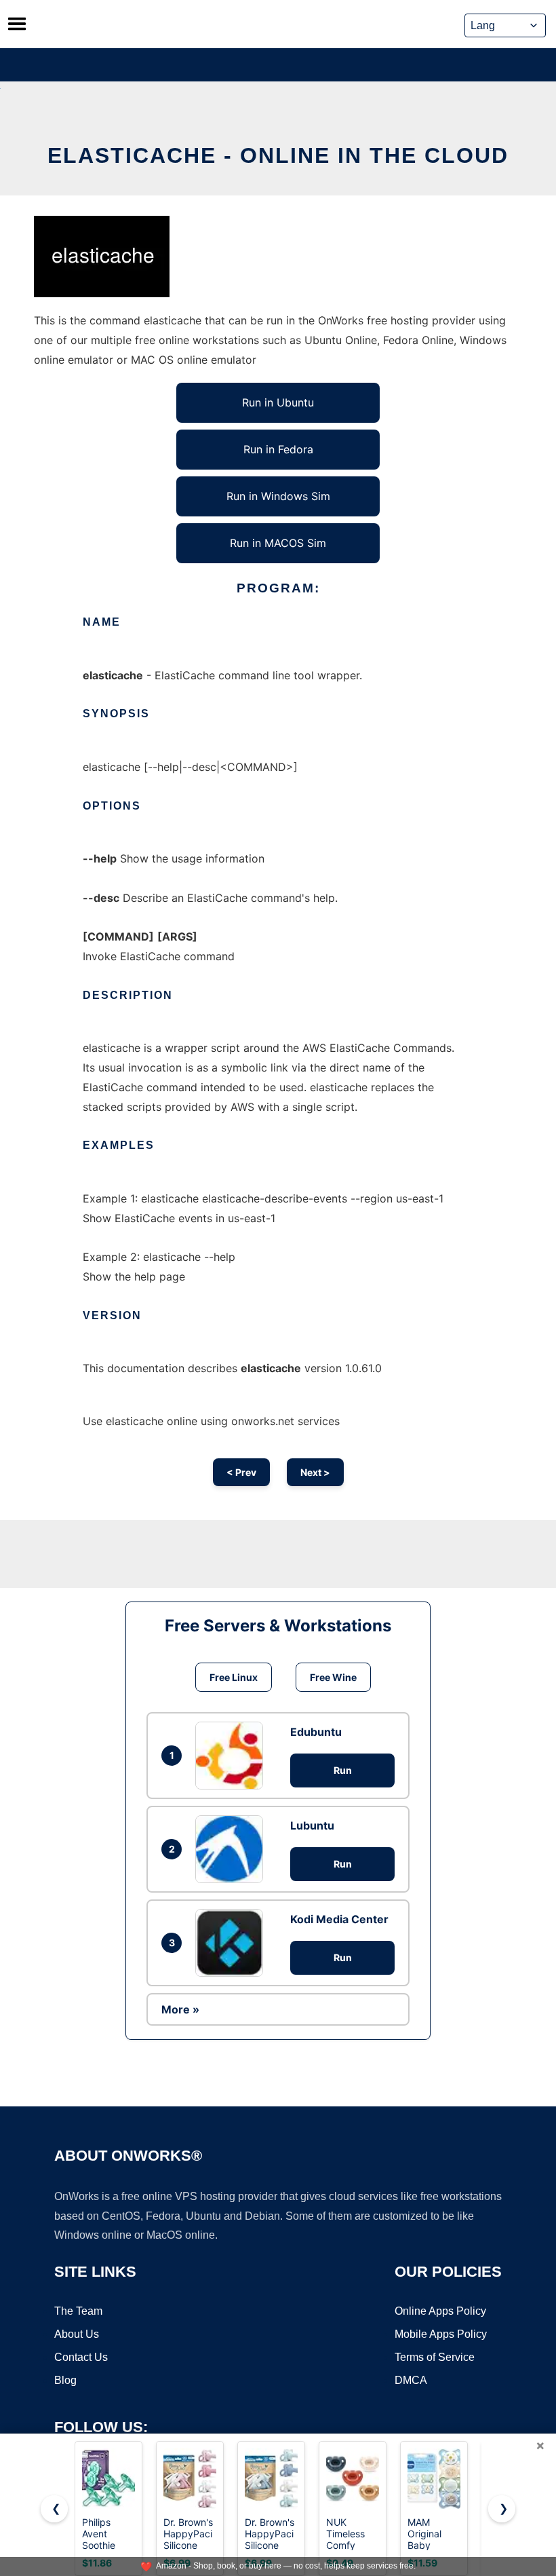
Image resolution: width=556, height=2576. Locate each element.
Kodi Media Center (339, 1919)
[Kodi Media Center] (233, 1943)
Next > (315, 1472)
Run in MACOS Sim (278, 543)
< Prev (241, 1472)
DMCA (411, 2380)
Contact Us (81, 2357)
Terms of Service (435, 2357)
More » (180, 2009)
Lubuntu (312, 1825)
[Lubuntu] (233, 1849)
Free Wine (333, 1677)
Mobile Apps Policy (441, 2334)
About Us (77, 2334)
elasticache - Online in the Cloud (278, 155)
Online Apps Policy (440, 2311)
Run (343, 1770)
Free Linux (234, 1677)
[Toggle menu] (17, 24)
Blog (65, 2380)
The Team (78, 2311)
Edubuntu (316, 1732)
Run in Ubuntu (278, 402)
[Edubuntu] (233, 1756)
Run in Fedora (278, 449)
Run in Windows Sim (278, 496)
